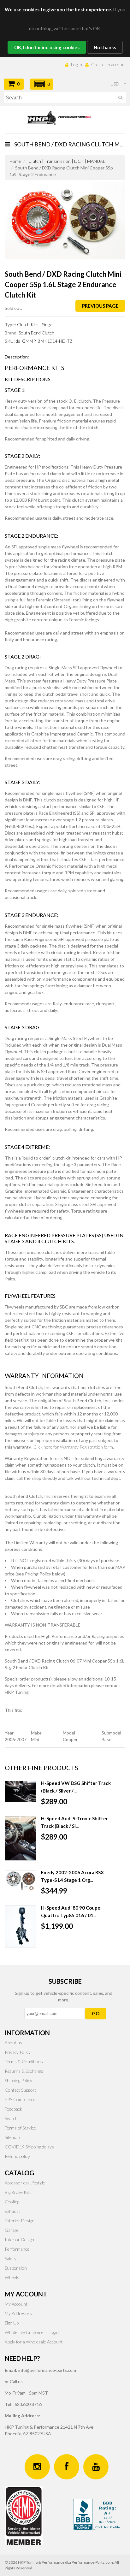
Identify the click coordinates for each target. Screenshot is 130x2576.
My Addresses (18, 2313)
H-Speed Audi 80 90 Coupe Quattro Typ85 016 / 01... (71, 1911)
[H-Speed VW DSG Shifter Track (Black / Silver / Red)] (21, 1791)
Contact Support (21, 2090)
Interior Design (19, 2239)
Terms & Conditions (24, 2062)
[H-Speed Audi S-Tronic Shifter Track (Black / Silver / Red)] (21, 1838)
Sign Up (12, 2323)
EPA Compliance (20, 2099)
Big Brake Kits (18, 2192)
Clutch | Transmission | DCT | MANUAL (67, 161)
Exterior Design (20, 2221)
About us (13, 2043)
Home (15, 161)
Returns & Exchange (24, 2071)
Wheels (12, 2277)
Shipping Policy (18, 2080)
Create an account (109, 65)
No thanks (105, 47)
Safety (11, 2258)
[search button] (120, 99)
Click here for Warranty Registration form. (74, 1447)
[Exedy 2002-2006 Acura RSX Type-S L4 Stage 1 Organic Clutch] (21, 1881)
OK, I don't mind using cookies (47, 47)
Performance (17, 2249)
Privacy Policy (18, 2052)
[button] (42, 84)
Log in (77, 65)
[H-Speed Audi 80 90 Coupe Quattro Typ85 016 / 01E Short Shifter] (21, 1926)
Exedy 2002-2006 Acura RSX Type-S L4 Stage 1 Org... (72, 1876)
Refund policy (17, 2156)
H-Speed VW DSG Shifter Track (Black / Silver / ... (76, 1787)
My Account (16, 2304)
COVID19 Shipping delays (29, 2147)
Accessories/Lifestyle (25, 2183)
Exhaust (12, 2211)
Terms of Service (20, 2128)
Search (11, 2118)
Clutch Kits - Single (35, 325)
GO (96, 2013)
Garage (12, 2230)
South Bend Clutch (36, 333)
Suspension (16, 2268)
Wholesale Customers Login (32, 2332)
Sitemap (12, 2137)
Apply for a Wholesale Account (34, 2342)
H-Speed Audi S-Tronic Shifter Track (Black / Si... (74, 1822)
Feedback (13, 2109)
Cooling (12, 2202)
